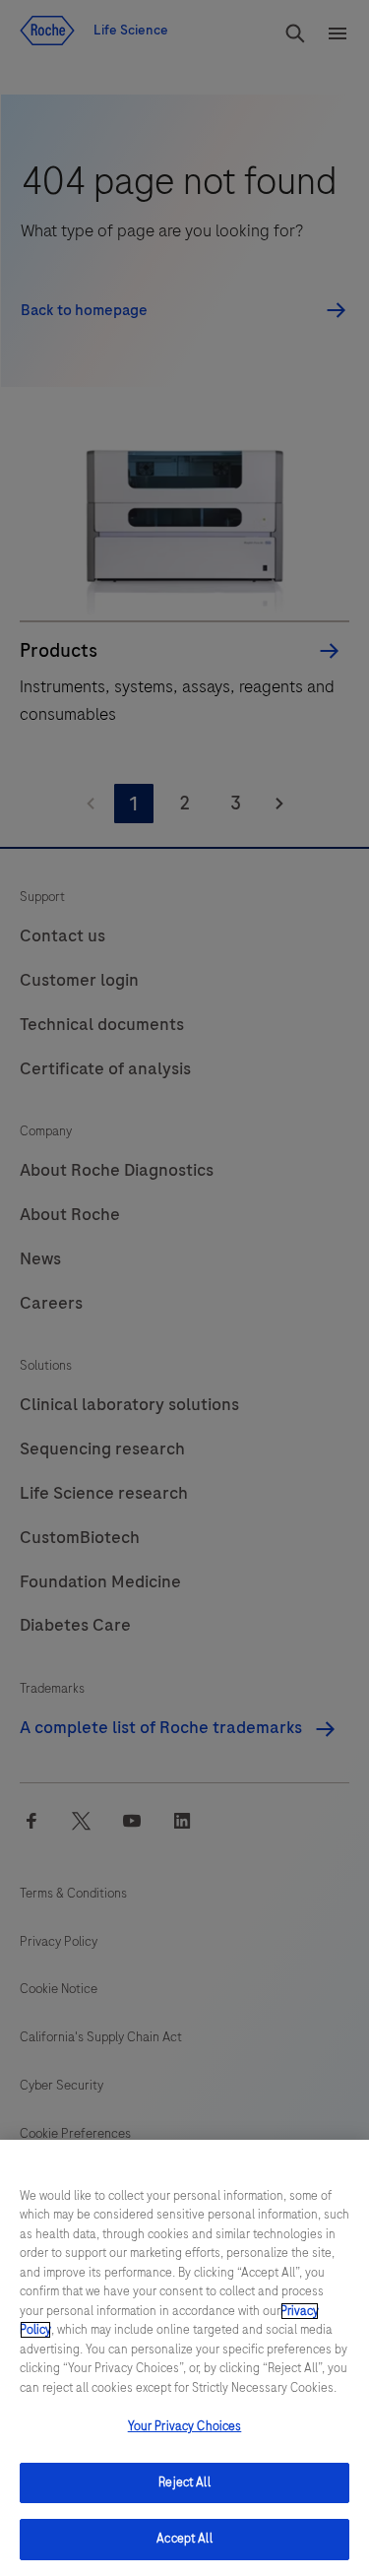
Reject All (184, 2482)
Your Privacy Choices (185, 2426)
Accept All (184, 2539)
